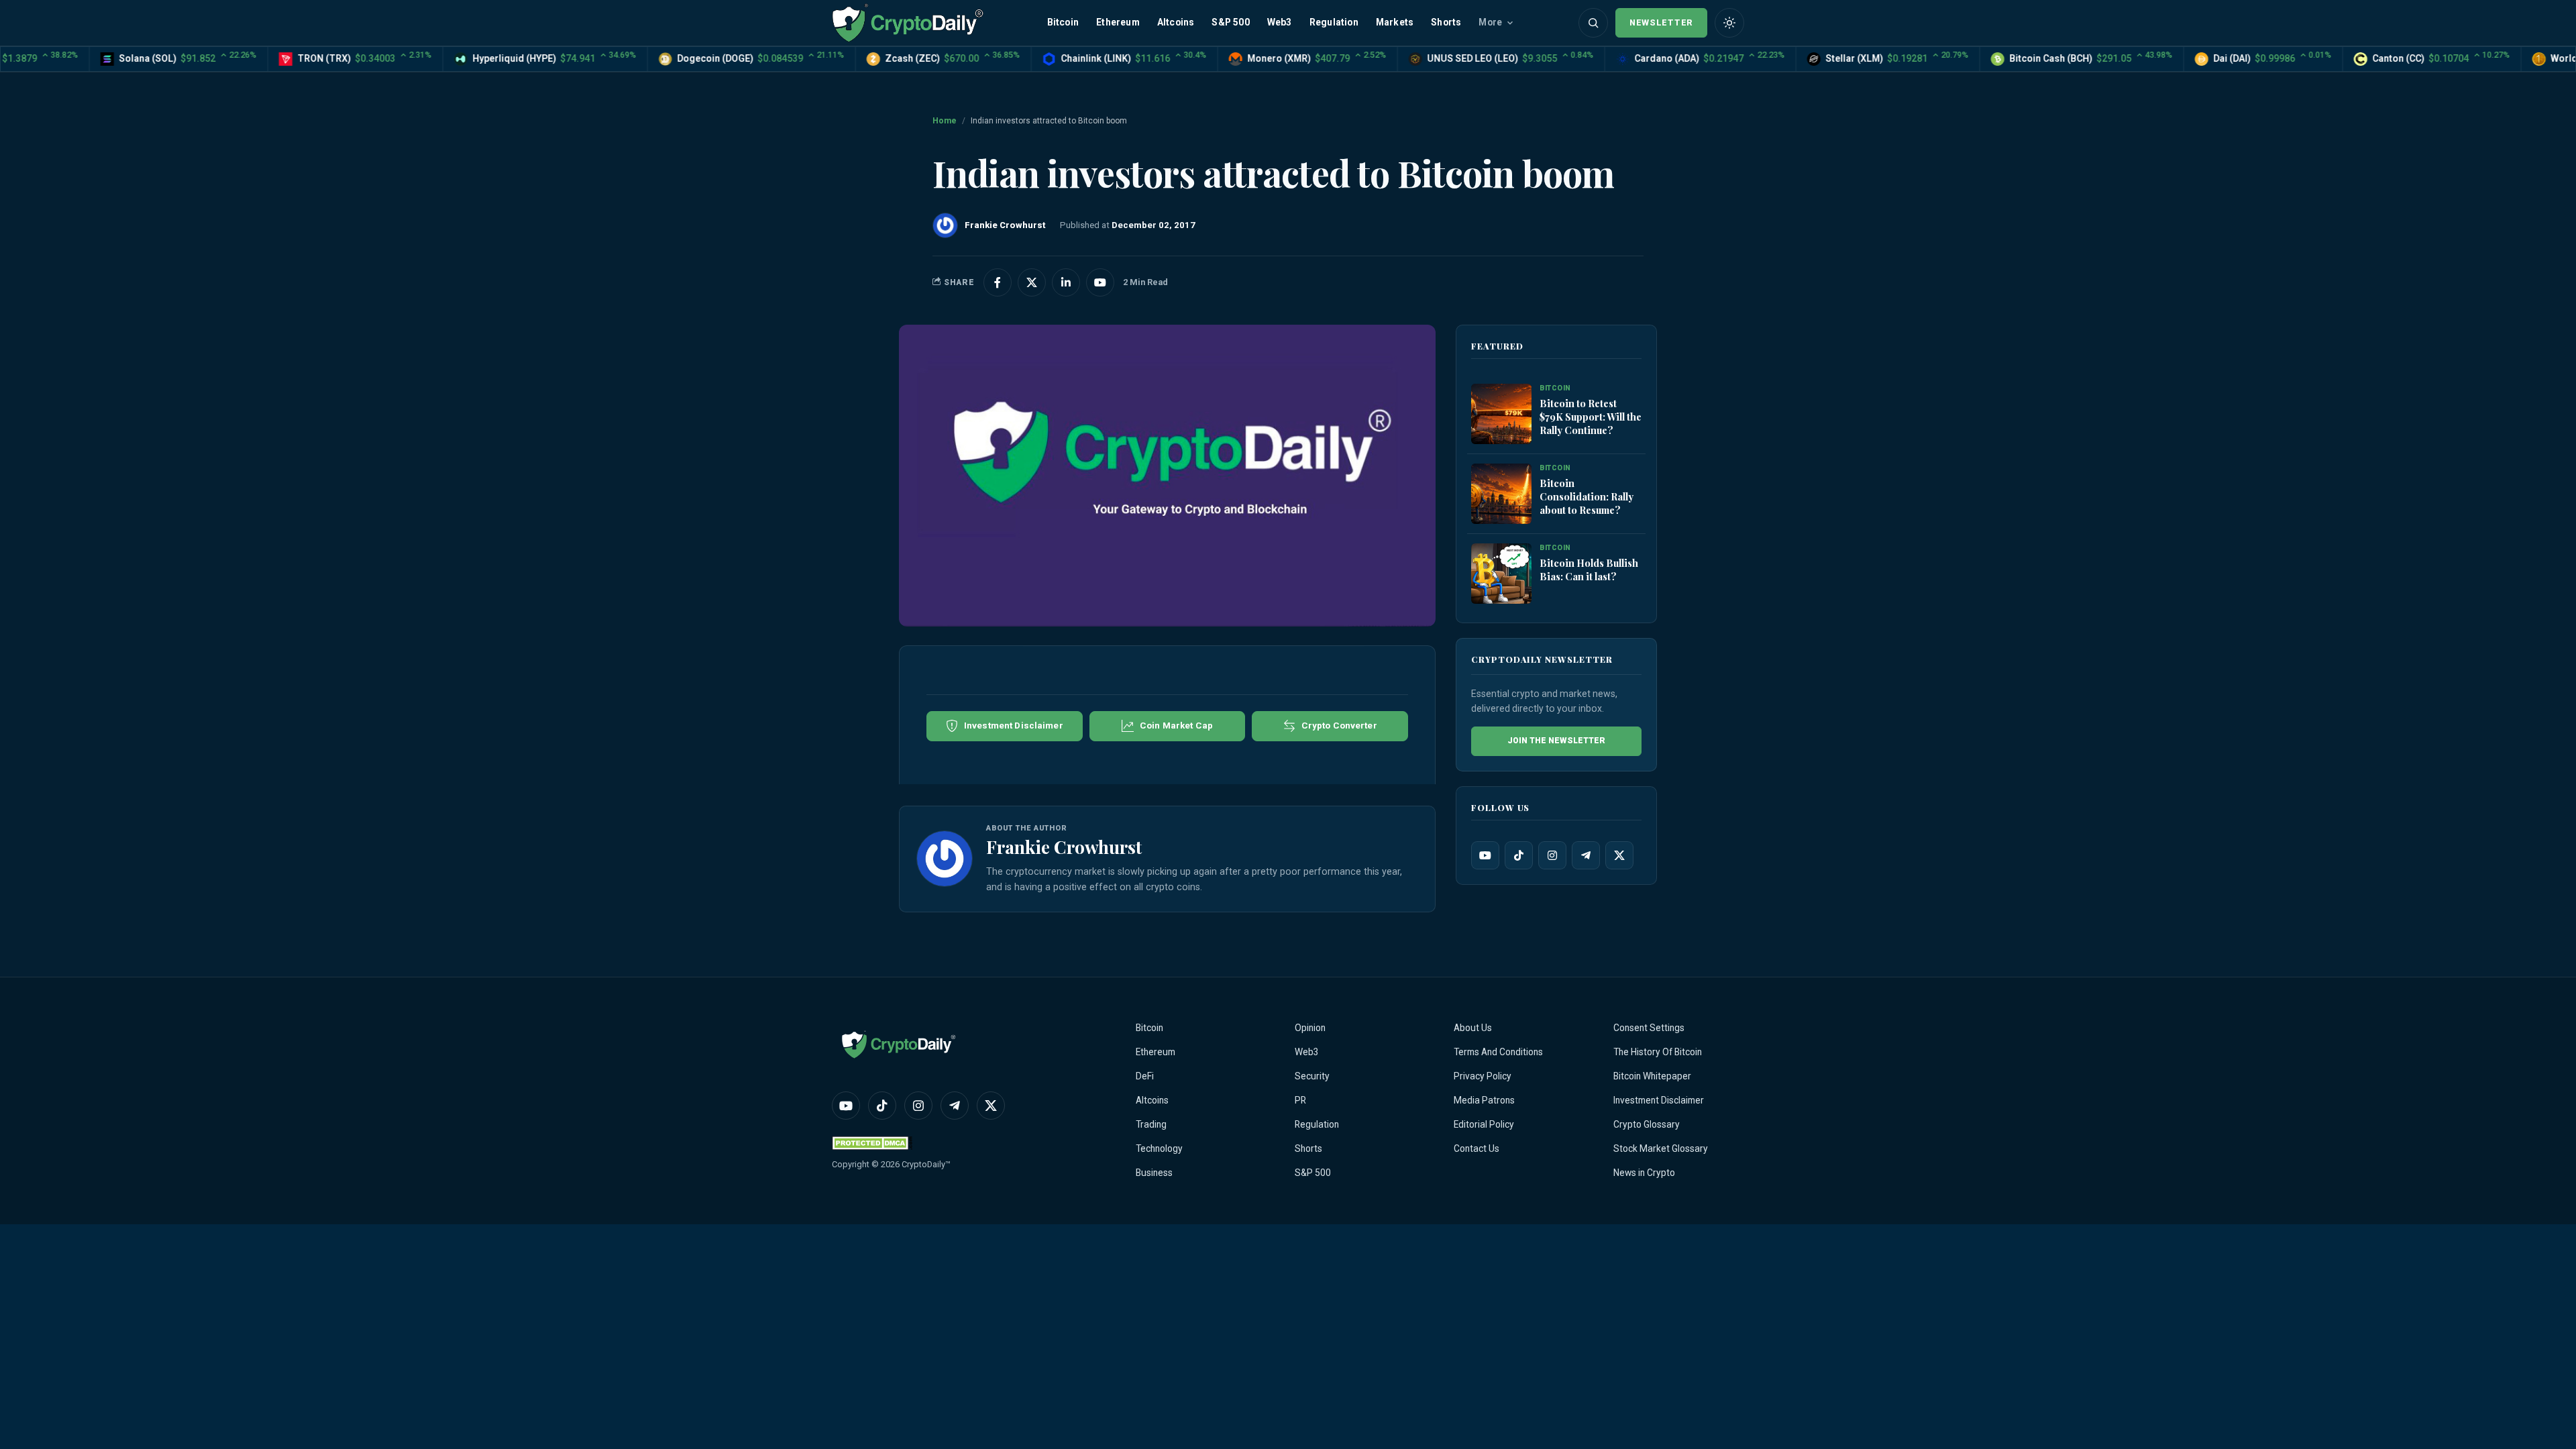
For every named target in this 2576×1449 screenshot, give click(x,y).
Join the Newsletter (1556, 741)
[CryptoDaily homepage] (908, 22)
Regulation (1334, 22)
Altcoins (1176, 22)
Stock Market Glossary (1661, 1148)
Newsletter (1661, 22)
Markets (1395, 22)
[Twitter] (1619, 855)
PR (1300, 1100)
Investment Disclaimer (1659, 1100)
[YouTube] (1485, 855)
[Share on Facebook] (998, 282)
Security (1312, 1076)
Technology (1159, 1148)
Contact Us (1477, 1148)
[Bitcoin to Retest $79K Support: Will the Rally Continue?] (1501, 414)
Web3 (1280, 22)
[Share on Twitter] (1032, 282)
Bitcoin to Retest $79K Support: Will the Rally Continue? (1591, 417)
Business (1154, 1173)
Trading (1151, 1124)
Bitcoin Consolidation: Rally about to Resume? (1587, 496)
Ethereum (1118, 22)
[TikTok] (1519, 855)
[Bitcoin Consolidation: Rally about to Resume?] (1501, 494)
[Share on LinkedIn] (1066, 282)
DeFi (1145, 1076)
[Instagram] (1552, 855)
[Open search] (1593, 23)
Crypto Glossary (1647, 1124)
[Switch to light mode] (1729, 23)
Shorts (1446, 22)
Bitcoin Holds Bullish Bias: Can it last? (1589, 570)
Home (945, 121)
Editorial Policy (1484, 1124)
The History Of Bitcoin (1658, 1052)
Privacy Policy (1483, 1076)
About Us (1473, 1028)
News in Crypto (1644, 1173)
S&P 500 (1230, 22)
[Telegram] (1586, 855)
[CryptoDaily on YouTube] (1100, 282)
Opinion (1310, 1028)
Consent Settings (1649, 1028)
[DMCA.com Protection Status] (872, 1143)
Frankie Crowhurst (1064, 847)
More (1490, 22)
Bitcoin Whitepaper (1652, 1076)
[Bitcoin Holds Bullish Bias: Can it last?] (1501, 574)
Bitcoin (1063, 22)
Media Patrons (1484, 1100)
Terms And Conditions (1498, 1052)
